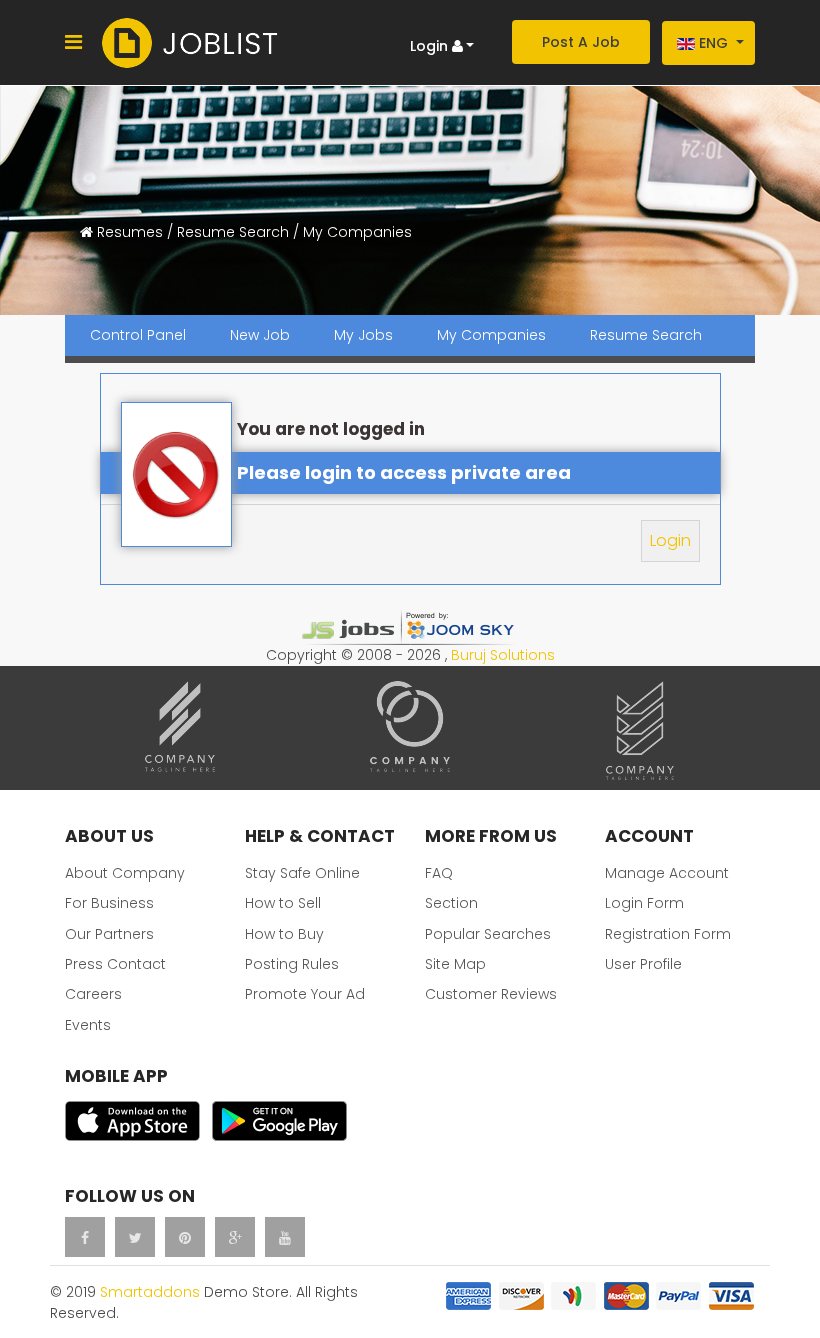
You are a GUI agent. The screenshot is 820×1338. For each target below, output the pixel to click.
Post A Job (581, 42)
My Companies (491, 335)
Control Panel (138, 335)
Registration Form (668, 934)
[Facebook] (85, 1237)
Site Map (455, 964)
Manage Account (667, 873)
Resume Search (646, 335)
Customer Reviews (491, 994)
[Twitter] (135, 1237)
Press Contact (115, 964)
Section (451, 903)
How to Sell (283, 903)
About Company (125, 873)
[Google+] (235, 1237)
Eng (713, 43)
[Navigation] (73, 42)
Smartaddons (150, 1292)
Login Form (644, 903)
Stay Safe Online (302, 873)
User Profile (643, 964)
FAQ (439, 873)
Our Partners (109, 934)
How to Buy (284, 934)
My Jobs (363, 335)
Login (670, 540)
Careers (93, 994)
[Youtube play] (285, 1237)
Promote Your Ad (305, 994)
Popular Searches (488, 934)
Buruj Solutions (503, 655)
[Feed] (185, 1237)
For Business (109, 903)
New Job (260, 335)
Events (88, 1025)
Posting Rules (292, 964)
